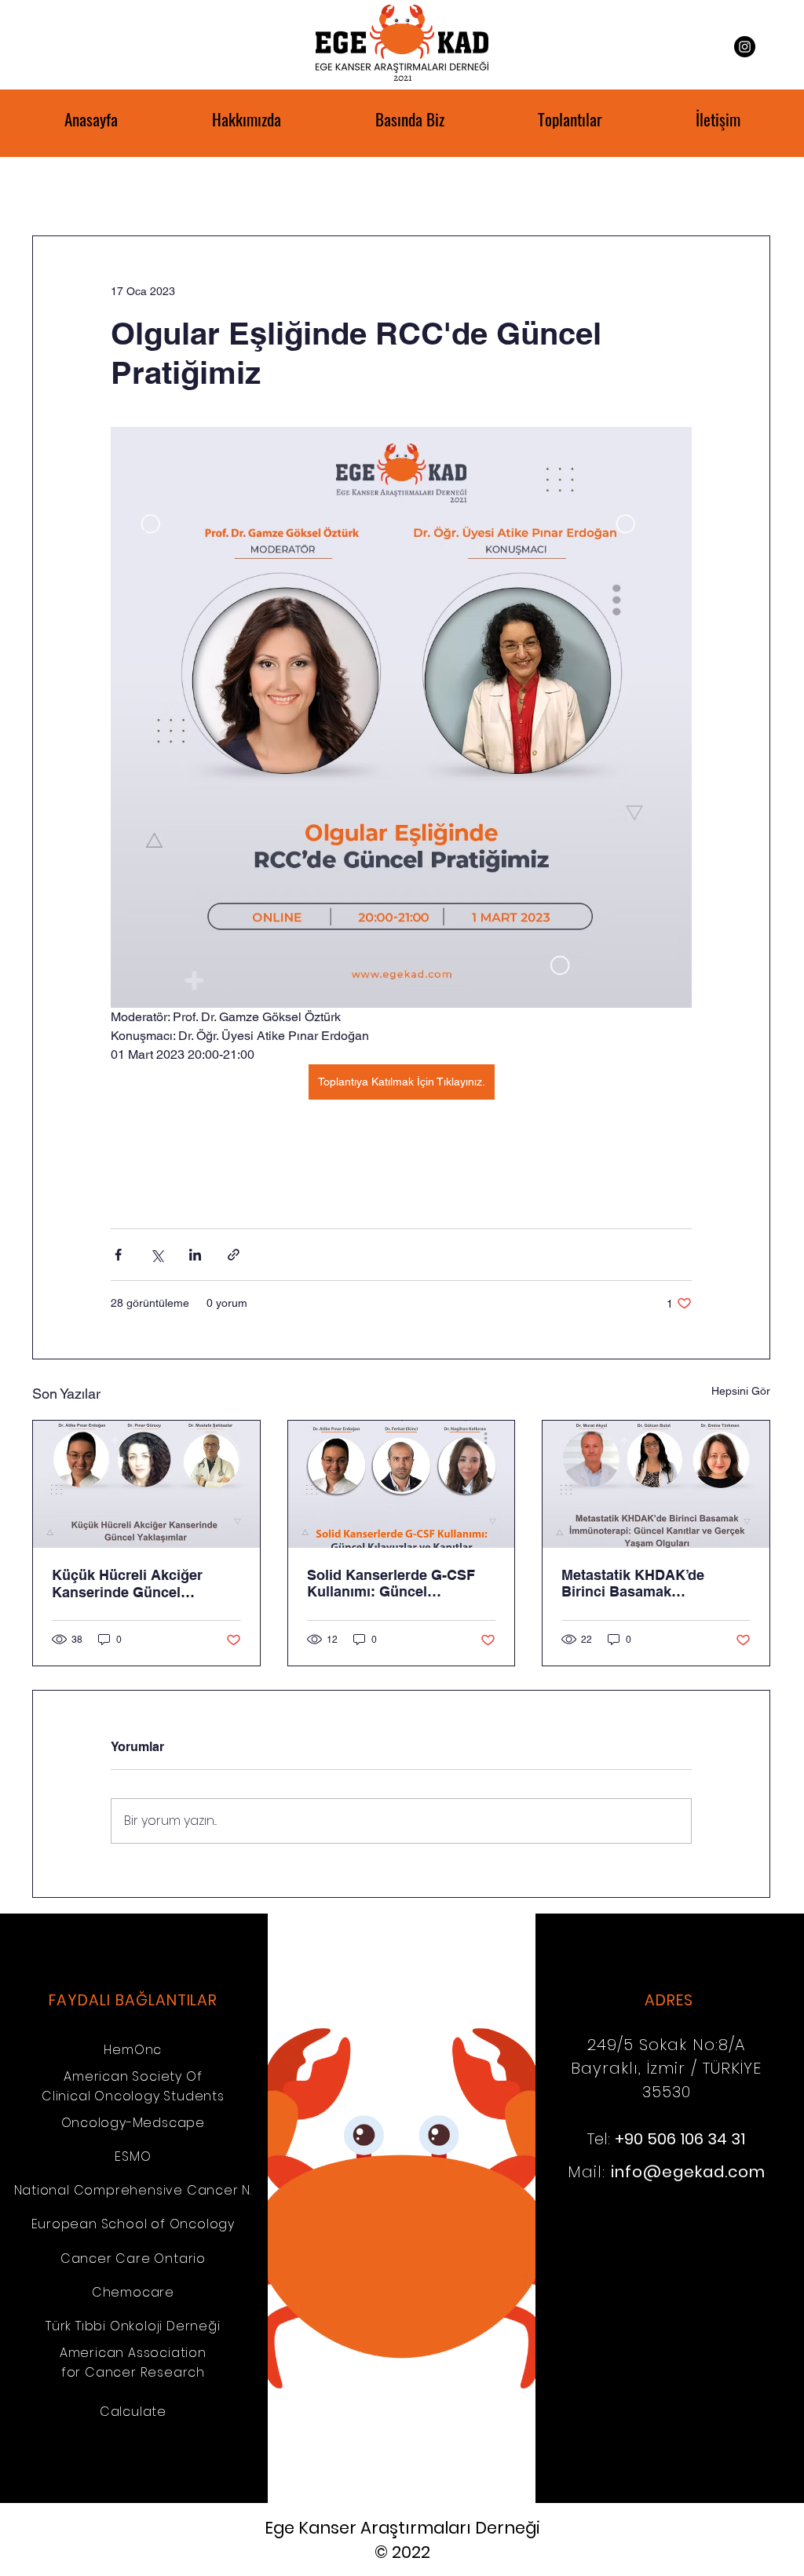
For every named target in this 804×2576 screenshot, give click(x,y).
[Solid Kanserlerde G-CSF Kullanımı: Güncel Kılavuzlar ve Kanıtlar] (402, 1484)
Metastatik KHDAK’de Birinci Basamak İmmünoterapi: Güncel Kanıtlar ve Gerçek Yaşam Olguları (647, 1583)
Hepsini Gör (741, 1391)
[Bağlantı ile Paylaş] (234, 1255)
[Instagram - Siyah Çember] (745, 47)
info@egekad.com (688, 2172)
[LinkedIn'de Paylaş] (195, 1255)
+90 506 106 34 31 (680, 2139)
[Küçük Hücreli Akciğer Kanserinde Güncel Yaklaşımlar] (146, 1484)
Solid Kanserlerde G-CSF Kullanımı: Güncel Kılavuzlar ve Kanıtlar (391, 1583)
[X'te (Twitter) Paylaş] (157, 1255)
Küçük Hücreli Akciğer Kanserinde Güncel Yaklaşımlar (127, 1584)
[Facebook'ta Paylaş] (118, 1255)
